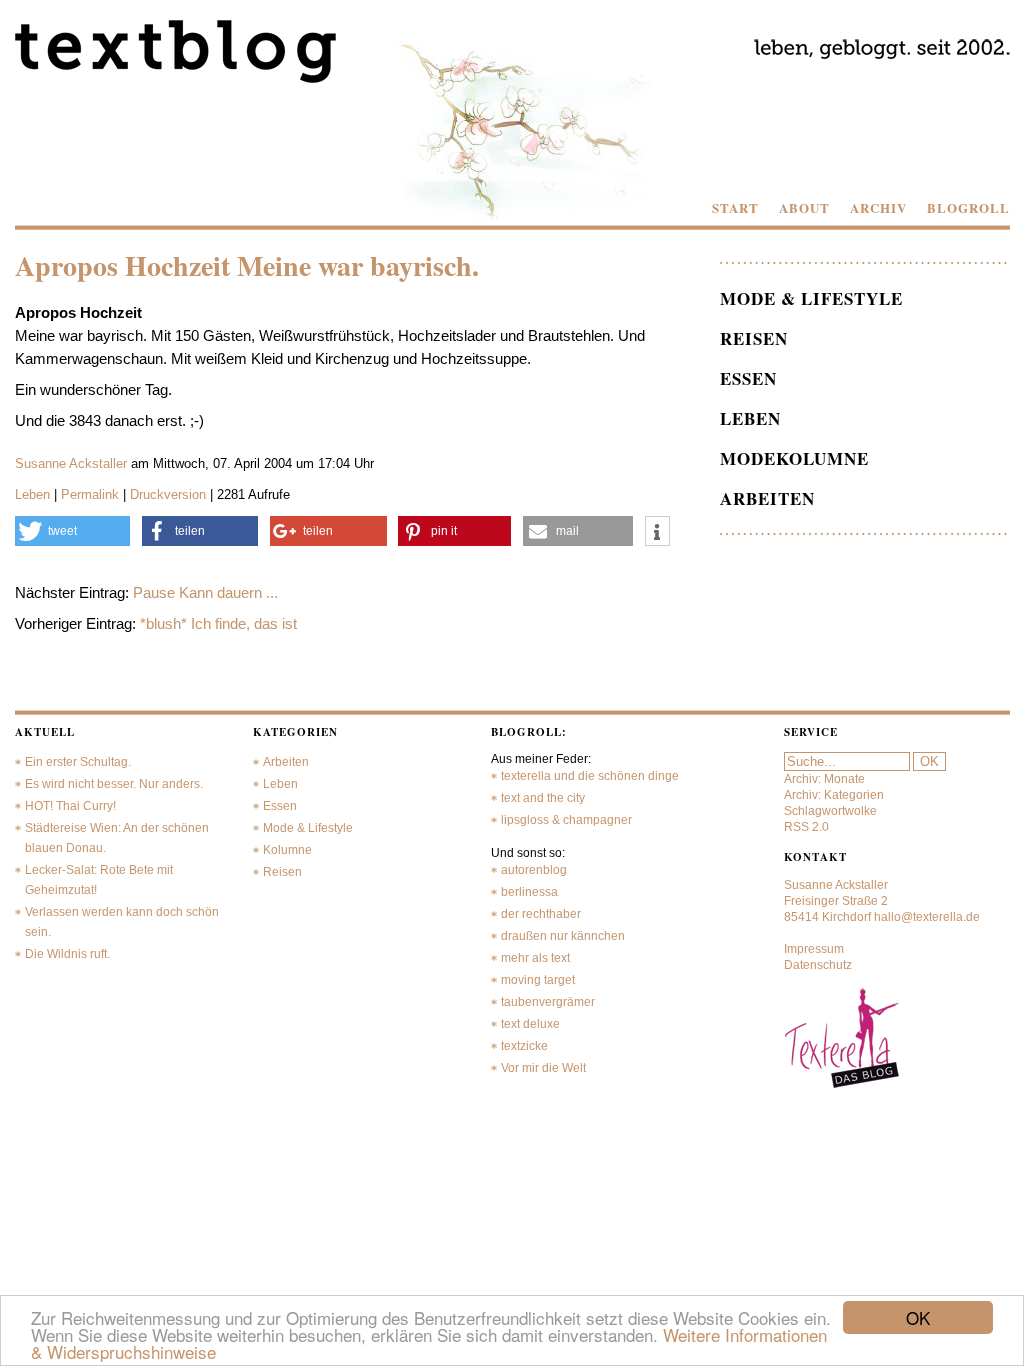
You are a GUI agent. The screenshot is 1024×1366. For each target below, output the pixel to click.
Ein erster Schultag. (78, 762)
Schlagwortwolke (830, 811)
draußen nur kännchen (563, 936)
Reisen (754, 338)
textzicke (524, 1046)
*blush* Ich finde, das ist (218, 623)
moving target (538, 980)
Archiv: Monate (824, 779)
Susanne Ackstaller (71, 463)
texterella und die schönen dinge (590, 776)
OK (918, 1317)
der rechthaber (541, 914)
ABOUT (804, 208)
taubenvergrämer (548, 1002)
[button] (73, 531)
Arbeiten (767, 498)
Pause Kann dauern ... (205, 592)
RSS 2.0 (806, 827)
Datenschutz (818, 965)
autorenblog (534, 870)
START (735, 208)
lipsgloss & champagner (566, 820)
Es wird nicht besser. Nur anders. (114, 784)
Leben (32, 494)
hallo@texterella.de (927, 917)
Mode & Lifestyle (811, 298)
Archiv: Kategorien (834, 795)
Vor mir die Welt (543, 1068)
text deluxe (530, 1024)
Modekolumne (794, 458)
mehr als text (535, 958)
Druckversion (168, 494)
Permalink (90, 494)
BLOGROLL (968, 208)
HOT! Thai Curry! (70, 806)
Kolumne (287, 850)
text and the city (543, 798)
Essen (748, 378)
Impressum (814, 949)
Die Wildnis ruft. (67, 954)
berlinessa (529, 892)
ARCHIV (878, 208)
